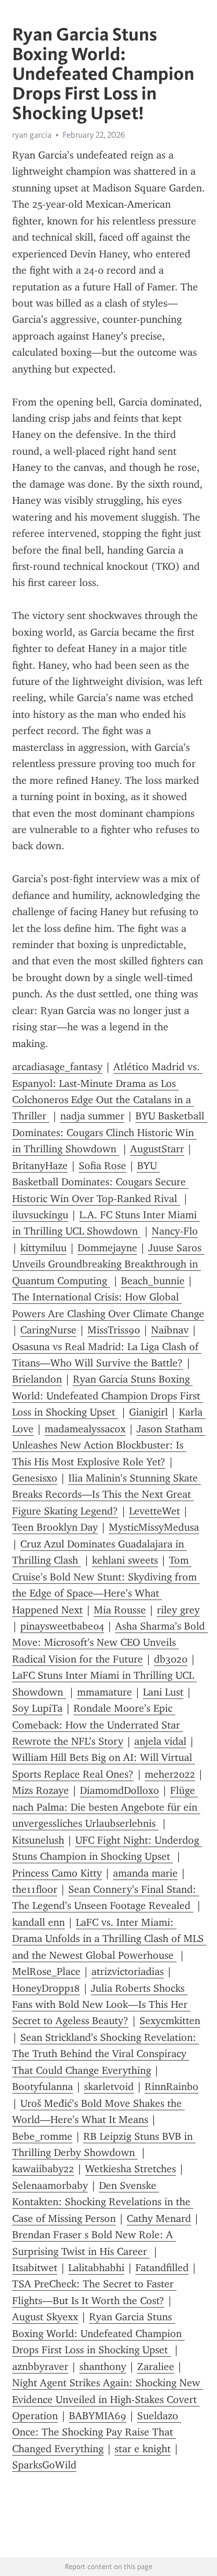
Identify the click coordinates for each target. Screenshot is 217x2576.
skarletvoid (109, 2087)
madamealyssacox (85, 1429)
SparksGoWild (44, 2465)
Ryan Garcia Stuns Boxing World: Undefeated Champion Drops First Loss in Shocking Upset (108, 1396)
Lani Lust (163, 1692)
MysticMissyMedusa (154, 1527)
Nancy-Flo (175, 1231)
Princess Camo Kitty (57, 1873)
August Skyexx (45, 2317)
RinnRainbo (172, 2087)
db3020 (171, 1659)
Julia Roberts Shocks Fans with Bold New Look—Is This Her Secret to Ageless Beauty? (101, 2005)
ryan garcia (32, 135)
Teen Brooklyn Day (55, 1527)
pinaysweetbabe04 (62, 1626)
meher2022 (170, 1774)
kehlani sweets (125, 1560)
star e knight (143, 2449)
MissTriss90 (114, 1330)
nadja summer (92, 1116)
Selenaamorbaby (50, 2186)
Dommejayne (107, 1248)
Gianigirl (148, 1412)
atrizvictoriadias (128, 1971)
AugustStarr (157, 1149)
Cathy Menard (159, 2218)
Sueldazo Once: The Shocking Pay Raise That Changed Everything (97, 2432)
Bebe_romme (42, 2136)
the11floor (35, 1889)
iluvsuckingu (40, 1215)
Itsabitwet (35, 2268)
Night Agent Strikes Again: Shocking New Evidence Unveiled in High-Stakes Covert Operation (108, 2399)
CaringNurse (48, 1330)
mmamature (104, 1692)
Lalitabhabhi (96, 2268)
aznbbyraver (40, 2367)
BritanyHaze (40, 1166)
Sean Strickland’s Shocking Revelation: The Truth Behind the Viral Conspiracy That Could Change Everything (106, 2054)
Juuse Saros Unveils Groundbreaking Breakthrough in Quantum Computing (108, 1264)
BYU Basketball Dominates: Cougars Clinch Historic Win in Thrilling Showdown (110, 1132)
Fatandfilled (162, 2268)
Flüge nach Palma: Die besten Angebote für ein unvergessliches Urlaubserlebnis (106, 1807)
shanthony (103, 2367)
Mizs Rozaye (41, 1790)
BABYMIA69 (98, 2416)
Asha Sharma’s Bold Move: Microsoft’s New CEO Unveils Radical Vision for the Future (110, 1643)
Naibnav (170, 1330)
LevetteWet (155, 1511)
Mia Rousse (120, 1610)
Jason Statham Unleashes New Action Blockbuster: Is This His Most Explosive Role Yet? (109, 1445)
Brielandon (37, 1379)
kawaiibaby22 (43, 2169)
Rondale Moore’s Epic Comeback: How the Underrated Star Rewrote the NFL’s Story (98, 1725)
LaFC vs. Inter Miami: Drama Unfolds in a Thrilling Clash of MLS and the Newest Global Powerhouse (109, 1939)
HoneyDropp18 (46, 1988)
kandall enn (38, 1922)
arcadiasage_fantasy (57, 1067)
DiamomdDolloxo (119, 1790)
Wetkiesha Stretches (130, 2169)
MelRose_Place (46, 1971)
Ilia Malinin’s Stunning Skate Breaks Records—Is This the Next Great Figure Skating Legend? (106, 1495)
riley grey (178, 1610)
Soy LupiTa (37, 1708)
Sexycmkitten (170, 2021)
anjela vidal (160, 1741)
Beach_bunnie (153, 1281)
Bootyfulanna (43, 2087)
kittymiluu (43, 1248)
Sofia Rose (102, 1166)
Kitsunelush (38, 1840)
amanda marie (145, 1873)
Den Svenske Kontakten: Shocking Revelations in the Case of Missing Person (103, 2202)
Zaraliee (156, 2367)
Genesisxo (35, 1478)
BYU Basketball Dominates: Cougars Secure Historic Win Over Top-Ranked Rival (100, 1182)
